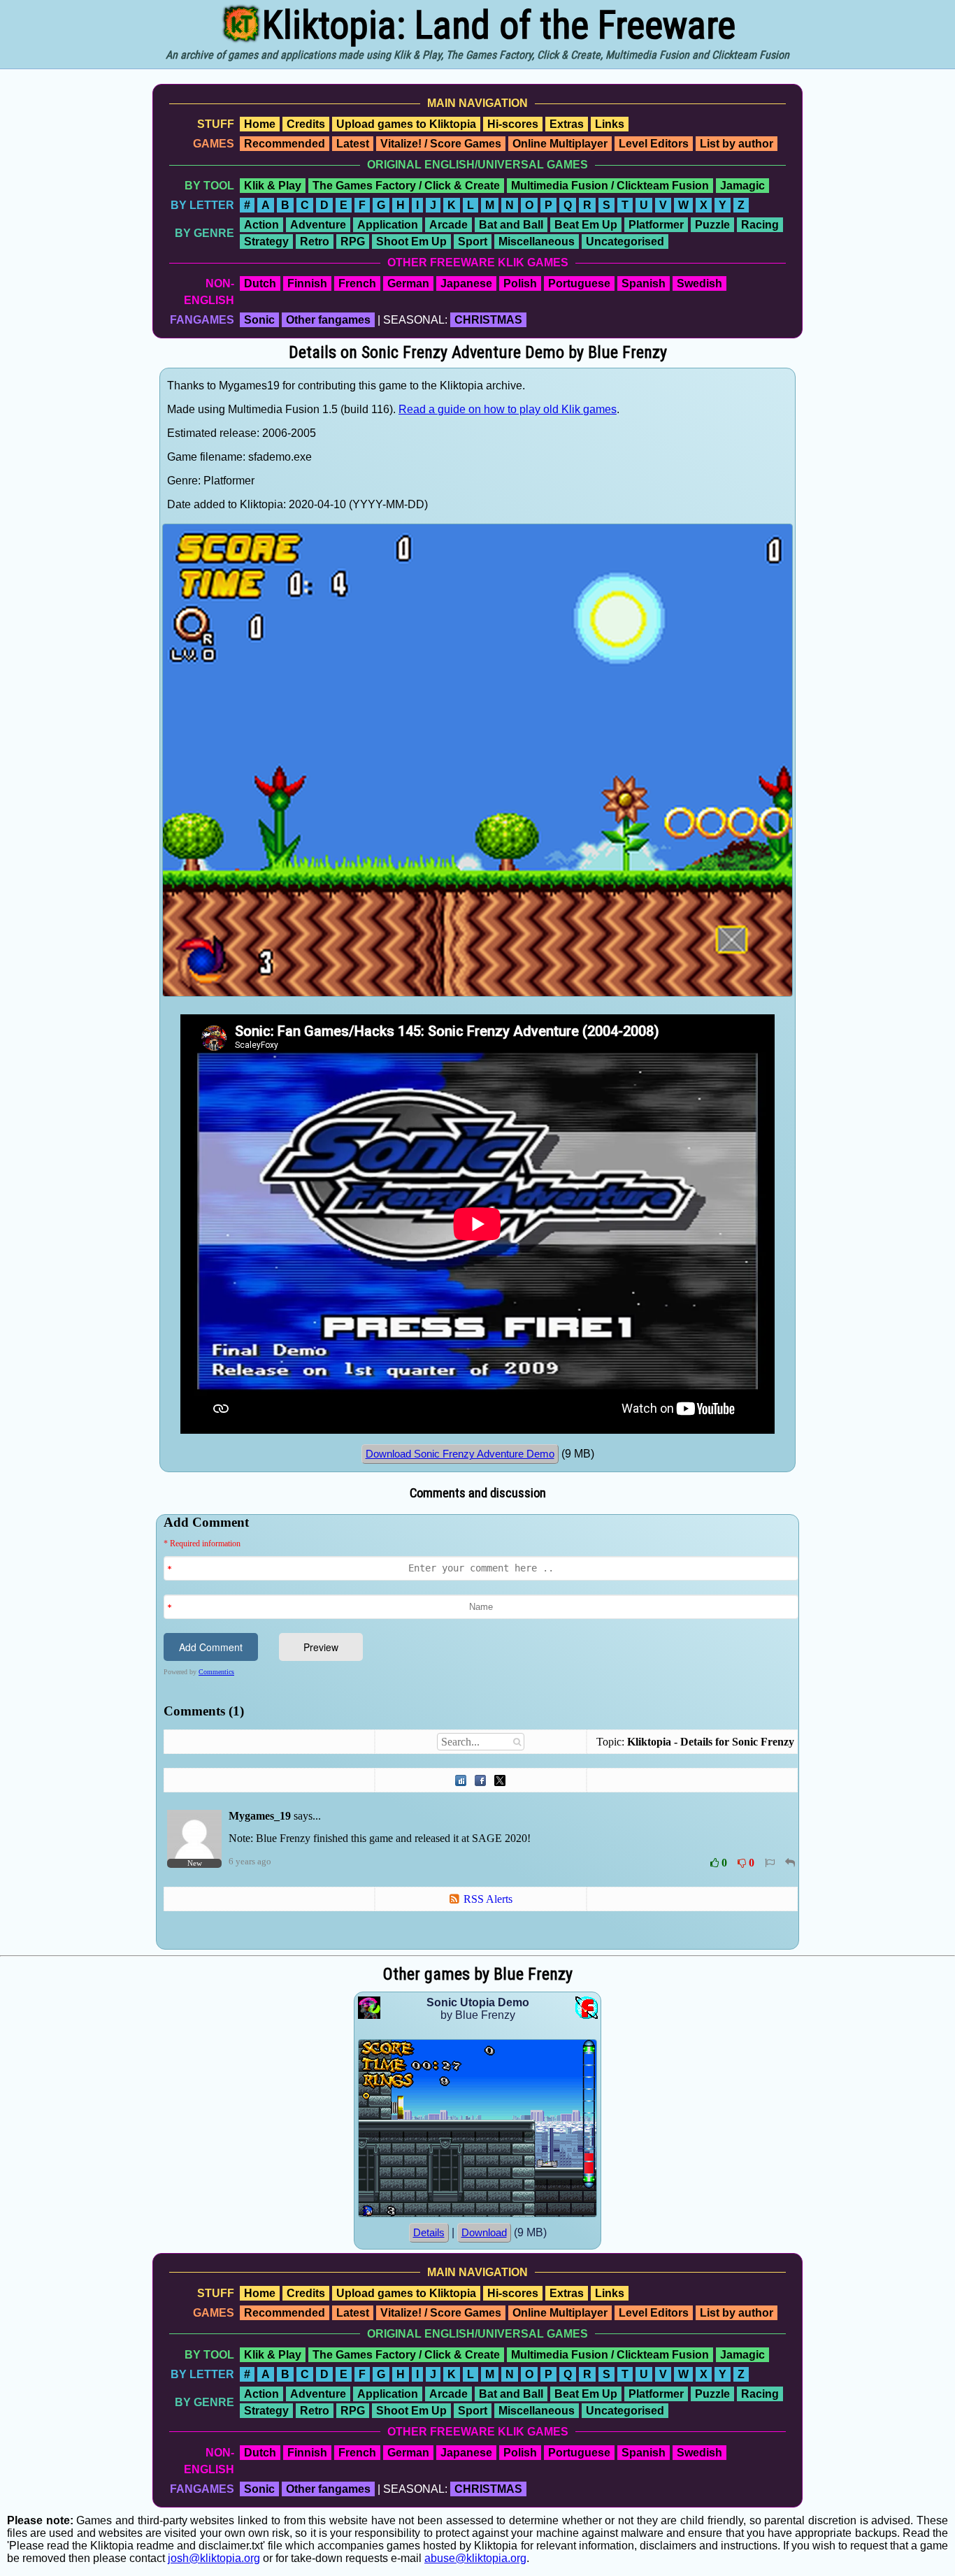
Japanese (466, 283)
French (357, 283)
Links (610, 124)
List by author (737, 144)
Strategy (266, 242)
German (408, 283)
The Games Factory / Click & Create (406, 186)
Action (261, 225)
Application (388, 225)
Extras (567, 124)
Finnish (307, 283)
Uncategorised (625, 242)
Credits (306, 124)
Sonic (259, 320)
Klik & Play (273, 186)
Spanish (644, 283)
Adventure (318, 225)
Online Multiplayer (560, 144)
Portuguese (579, 283)
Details (429, 2233)
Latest (353, 144)
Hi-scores (513, 124)
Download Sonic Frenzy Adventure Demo (460, 1454)
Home (260, 124)
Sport (473, 242)
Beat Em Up (586, 225)
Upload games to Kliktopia (406, 124)
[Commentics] (481, 1730)
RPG (353, 242)
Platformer (656, 225)
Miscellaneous (537, 242)
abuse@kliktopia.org (475, 2558)
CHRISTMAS (488, 320)
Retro (315, 242)
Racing (760, 225)
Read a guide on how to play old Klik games (508, 409)
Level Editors (654, 144)
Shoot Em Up (411, 242)
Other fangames (328, 320)
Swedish (699, 283)
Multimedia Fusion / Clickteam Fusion (610, 186)
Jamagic (742, 186)
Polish (520, 283)
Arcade (448, 225)
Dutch (260, 283)
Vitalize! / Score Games (441, 144)
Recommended (285, 144)
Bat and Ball (511, 225)
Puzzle (712, 225)
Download (484, 2233)
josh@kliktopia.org (214, 2558)
